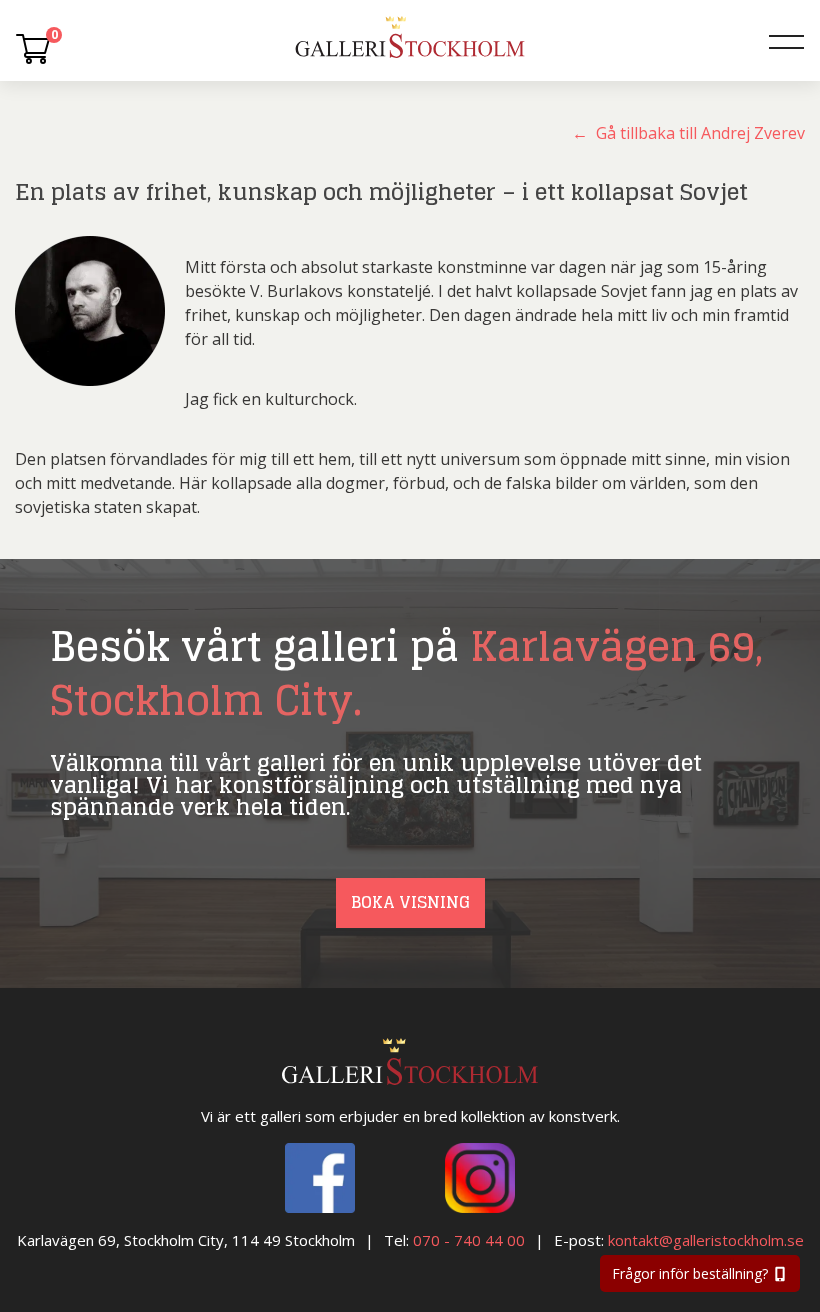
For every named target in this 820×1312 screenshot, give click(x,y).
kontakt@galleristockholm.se (706, 1240)
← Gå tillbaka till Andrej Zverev (688, 133)
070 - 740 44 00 (469, 1240)
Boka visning (410, 902)
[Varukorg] (33, 48)
